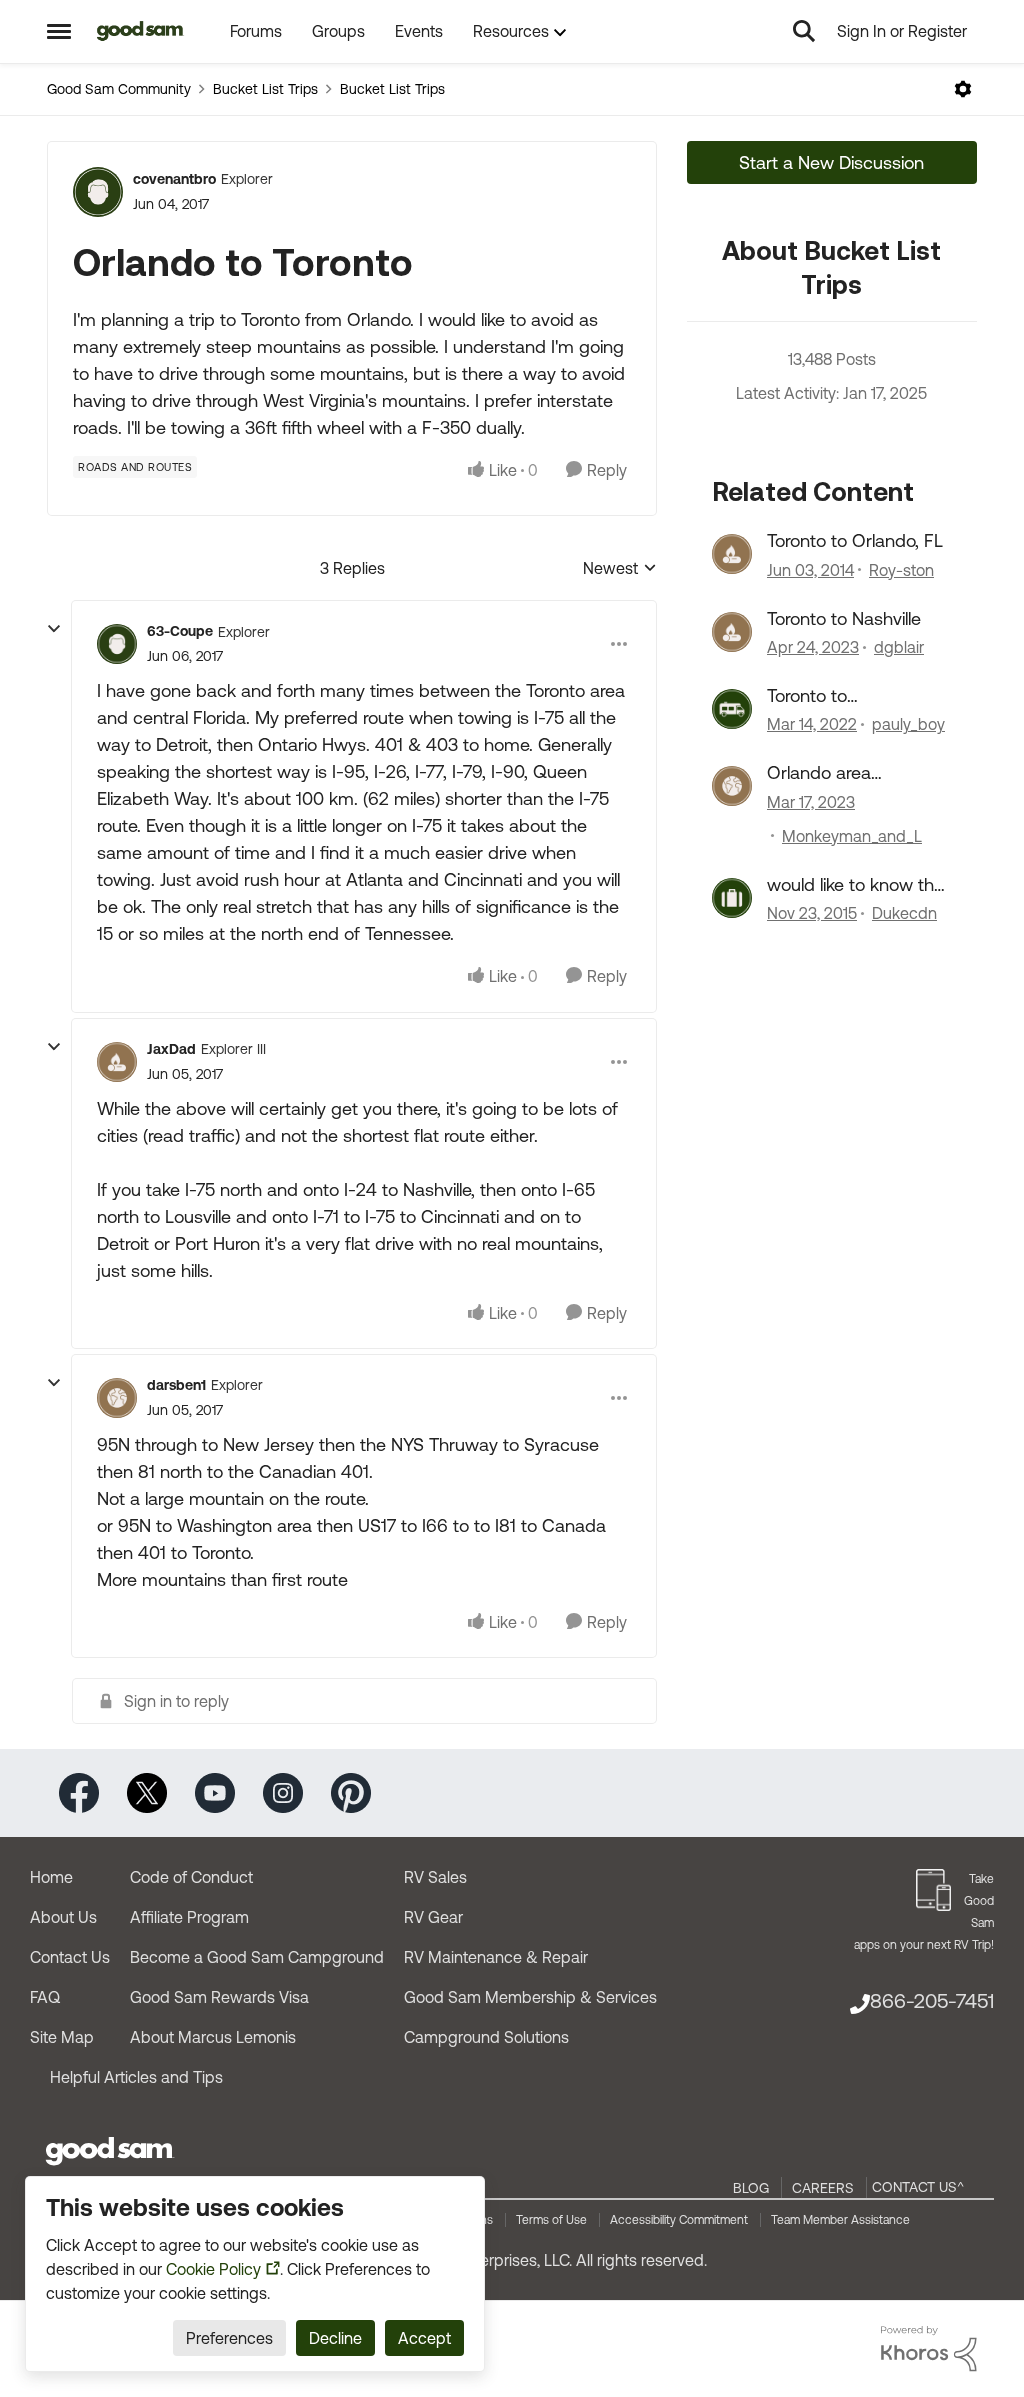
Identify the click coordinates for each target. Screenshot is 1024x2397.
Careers (823, 2188)
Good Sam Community (119, 89)
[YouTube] (215, 1791)
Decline (335, 2338)
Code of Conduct (191, 1877)
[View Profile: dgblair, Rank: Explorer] (732, 632)
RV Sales (435, 1877)
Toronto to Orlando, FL (855, 540)
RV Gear (433, 1917)
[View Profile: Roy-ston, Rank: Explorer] (732, 554)
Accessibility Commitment (679, 2220)
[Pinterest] (351, 1791)
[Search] (804, 31)
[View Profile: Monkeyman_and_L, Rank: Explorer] (732, 786)
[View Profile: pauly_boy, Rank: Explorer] (732, 709)
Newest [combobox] (620, 569)
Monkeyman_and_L (852, 836)
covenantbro (174, 179)
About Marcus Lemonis (213, 2037)
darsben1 (176, 1385)
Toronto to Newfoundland (825, 696)
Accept (424, 2338)
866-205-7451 (932, 2000)
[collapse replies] (54, 629)
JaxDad (171, 1049)
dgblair (899, 647)
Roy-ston (901, 570)
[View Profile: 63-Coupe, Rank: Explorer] (117, 644)
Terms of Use (551, 2220)
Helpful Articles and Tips (136, 2077)
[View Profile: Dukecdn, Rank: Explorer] (732, 898)
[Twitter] (147, 1791)
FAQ (45, 1997)
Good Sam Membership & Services (530, 1997)
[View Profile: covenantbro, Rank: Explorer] (98, 192)
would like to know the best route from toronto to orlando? (855, 885)
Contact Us (70, 1957)
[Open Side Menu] (59, 31)
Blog (751, 2188)
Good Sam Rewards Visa (219, 1997)
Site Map (62, 2037)
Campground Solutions (486, 2037)
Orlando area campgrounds (823, 773)
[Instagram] (283, 1791)
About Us (63, 1917)
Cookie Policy (213, 2269)
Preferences (229, 2338)
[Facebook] (79, 1791)
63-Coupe (180, 631)
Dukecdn (904, 913)
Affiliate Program (189, 1917)
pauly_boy (908, 724)
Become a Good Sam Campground (257, 1957)
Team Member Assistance (840, 2220)
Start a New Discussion (831, 162)
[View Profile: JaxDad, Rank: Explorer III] (117, 1062)
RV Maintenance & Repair (496, 1957)
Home (51, 1877)
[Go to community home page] (140, 31)
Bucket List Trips (265, 89)
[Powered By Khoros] (929, 2349)
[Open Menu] (963, 89)
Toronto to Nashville (844, 618)
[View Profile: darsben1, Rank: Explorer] (117, 1398)
